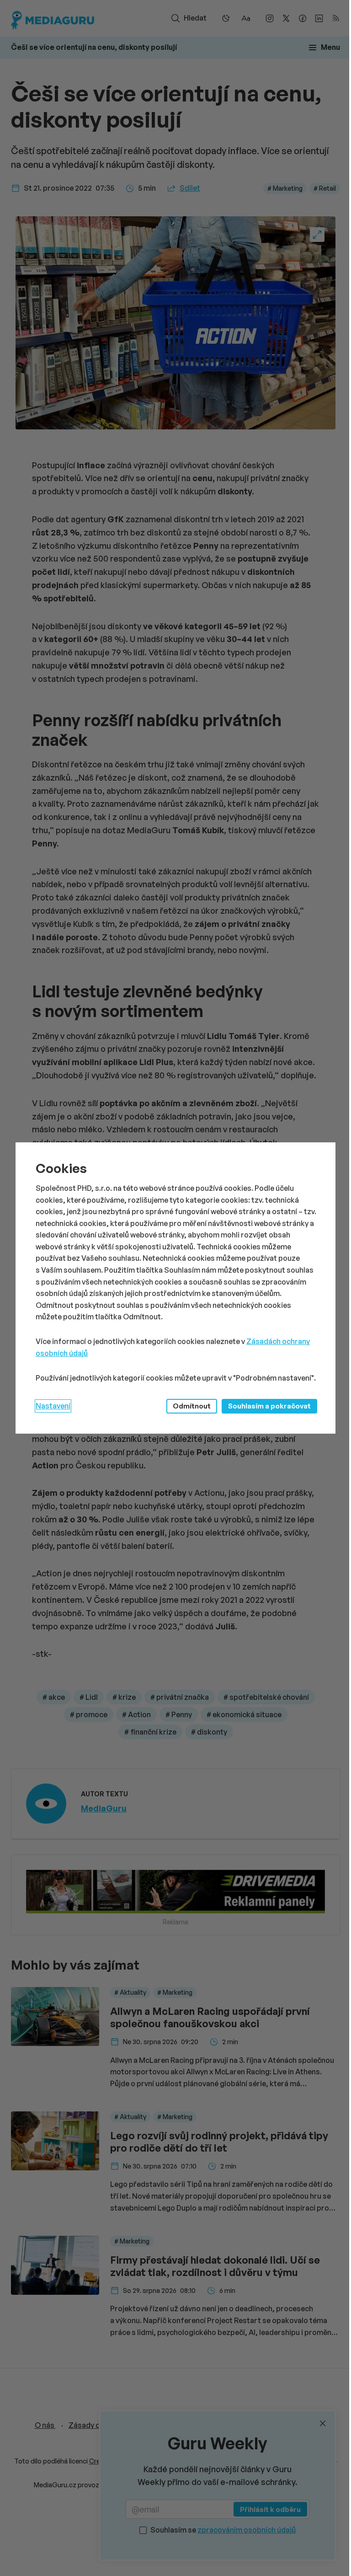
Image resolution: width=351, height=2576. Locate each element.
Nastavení (53, 1406)
